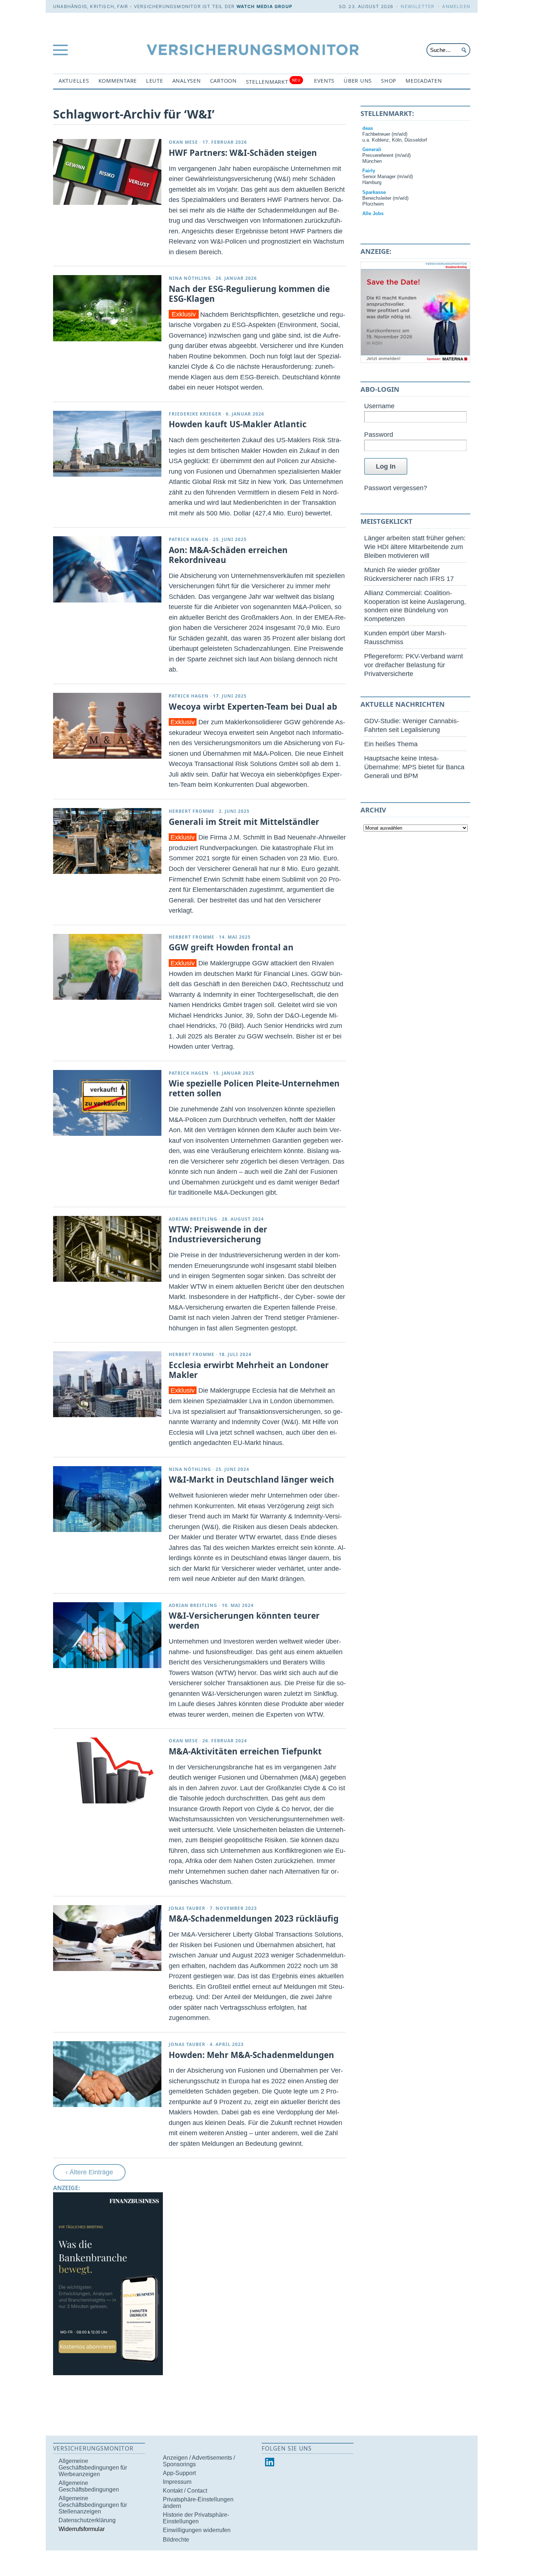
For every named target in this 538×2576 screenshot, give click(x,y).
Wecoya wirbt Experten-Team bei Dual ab (253, 707)
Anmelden (456, 6)
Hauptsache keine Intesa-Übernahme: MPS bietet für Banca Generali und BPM (414, 767)
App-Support (179, 2473)
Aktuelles (74, 81)
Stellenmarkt (273, 81)
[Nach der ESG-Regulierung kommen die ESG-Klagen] (107, 308)
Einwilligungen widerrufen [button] (197, 2530)
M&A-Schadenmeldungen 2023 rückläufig (254, 1918)
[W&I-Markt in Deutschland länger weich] (107, 1499)
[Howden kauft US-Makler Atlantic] (107, 444)
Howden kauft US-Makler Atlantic (238, 424)
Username (379, 406)
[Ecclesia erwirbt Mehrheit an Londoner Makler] (107, 1384)
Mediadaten (424, 81)
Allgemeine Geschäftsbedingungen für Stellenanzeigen (93, 2505)
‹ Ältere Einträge (89, 2172)
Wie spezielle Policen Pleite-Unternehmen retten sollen (254, 1088)
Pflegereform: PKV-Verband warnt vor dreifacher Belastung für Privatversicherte (414, 665)
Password (379, 434)
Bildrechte (176, 2540)
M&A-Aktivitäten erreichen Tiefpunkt (245, 1751)
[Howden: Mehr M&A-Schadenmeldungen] (107, 2074)
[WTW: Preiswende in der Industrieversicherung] (107, 1249)
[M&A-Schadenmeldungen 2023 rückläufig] (107, 1938)
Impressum (177, 2482)
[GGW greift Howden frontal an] (107, 967)
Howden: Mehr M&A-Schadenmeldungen (251, 2055)
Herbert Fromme (192, 811)
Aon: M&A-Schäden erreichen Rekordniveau (228, 555)
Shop (389, 81)
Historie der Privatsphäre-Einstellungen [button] (196, 2518)
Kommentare (118, 81)
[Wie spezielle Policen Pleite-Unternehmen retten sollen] (107, 1103)
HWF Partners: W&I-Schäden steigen (243, 153)
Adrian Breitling (193, 1219)
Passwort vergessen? (396, 488)
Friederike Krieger (195, 414)
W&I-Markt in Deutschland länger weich (251, 1479)
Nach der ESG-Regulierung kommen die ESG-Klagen (249, 294)
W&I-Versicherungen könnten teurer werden (244, 1621)
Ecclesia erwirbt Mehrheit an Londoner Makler (249, 1370)
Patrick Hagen (189, 539)
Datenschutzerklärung (87, 2520)
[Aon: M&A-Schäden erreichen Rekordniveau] (107, 569)
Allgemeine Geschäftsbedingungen (89, 2486)
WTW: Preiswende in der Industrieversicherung (218, 1234)
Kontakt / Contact (185, 2491)
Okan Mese (183, 142)
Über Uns (358, 81)
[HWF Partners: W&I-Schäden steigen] (107, 172)
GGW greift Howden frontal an (231, 947)
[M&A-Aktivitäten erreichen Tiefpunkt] (107, 1770)
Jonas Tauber (187, 1908)
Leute (155, 81)
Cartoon (223, 81)
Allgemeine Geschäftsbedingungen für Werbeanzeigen (93, 2468)
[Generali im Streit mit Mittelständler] (107, 841)
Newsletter (418, 6)
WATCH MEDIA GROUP (264, 6)
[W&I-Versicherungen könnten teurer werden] (107, 1635)
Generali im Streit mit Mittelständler (244, 822)
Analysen (187, 81)
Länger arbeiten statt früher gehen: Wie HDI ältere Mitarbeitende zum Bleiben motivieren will (415, 547)
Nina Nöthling (190, 278)
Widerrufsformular (82, 2529)
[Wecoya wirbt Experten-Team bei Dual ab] (107, 726)
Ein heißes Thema (391, 744)
